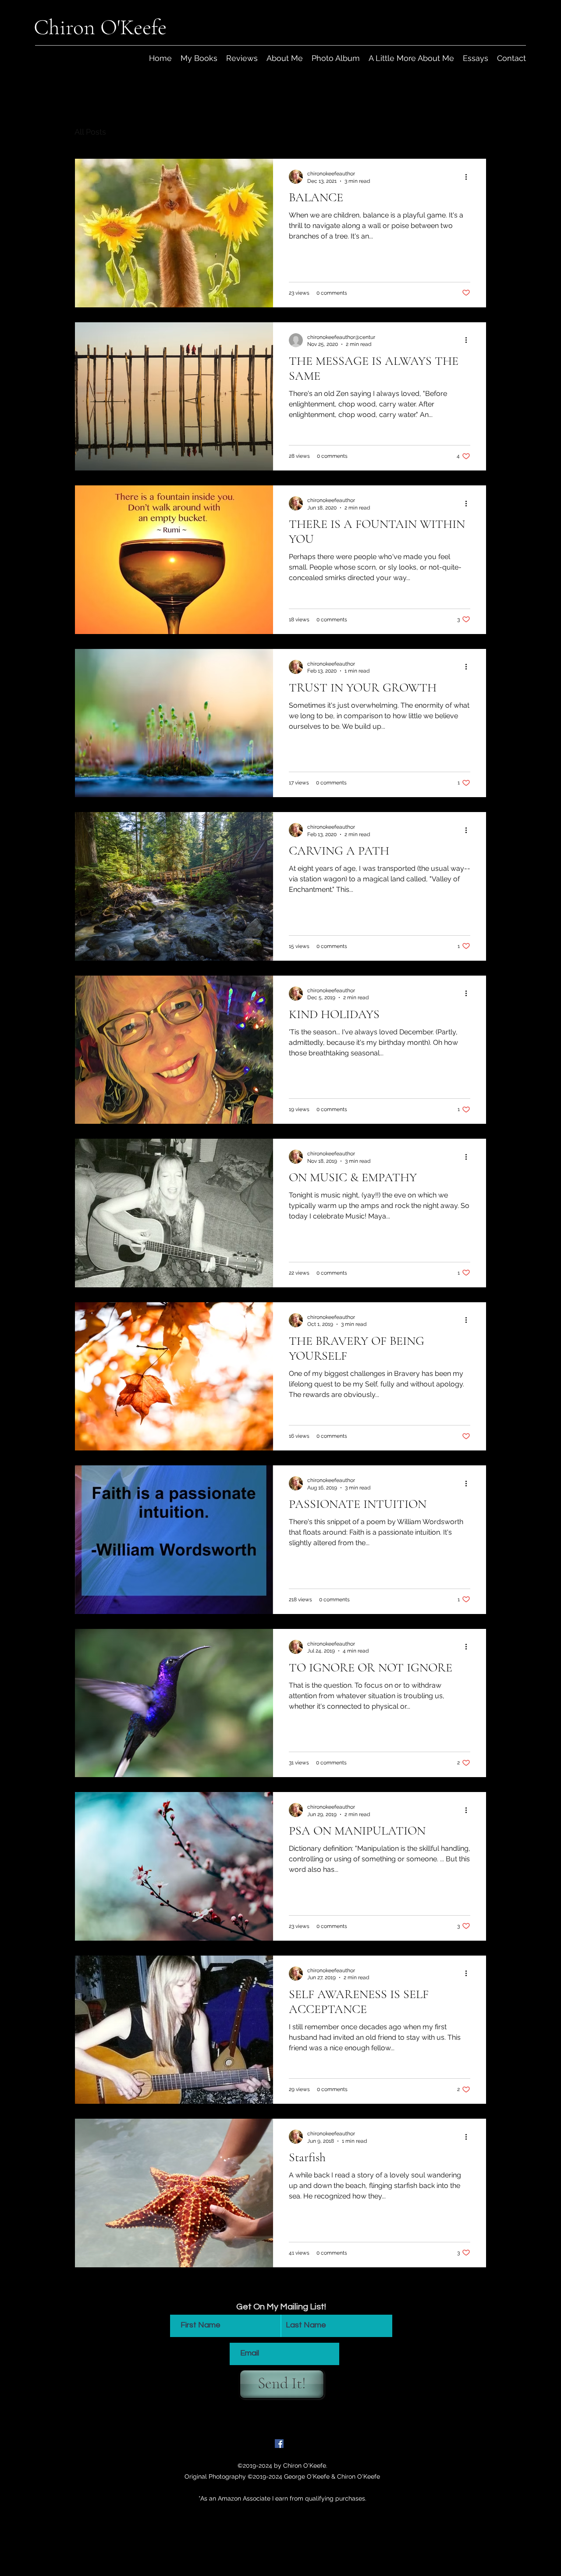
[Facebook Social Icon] (279, 2444)
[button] (475, 133)
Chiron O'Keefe (100, 27)
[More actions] (469, 177)
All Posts (90, 132)
